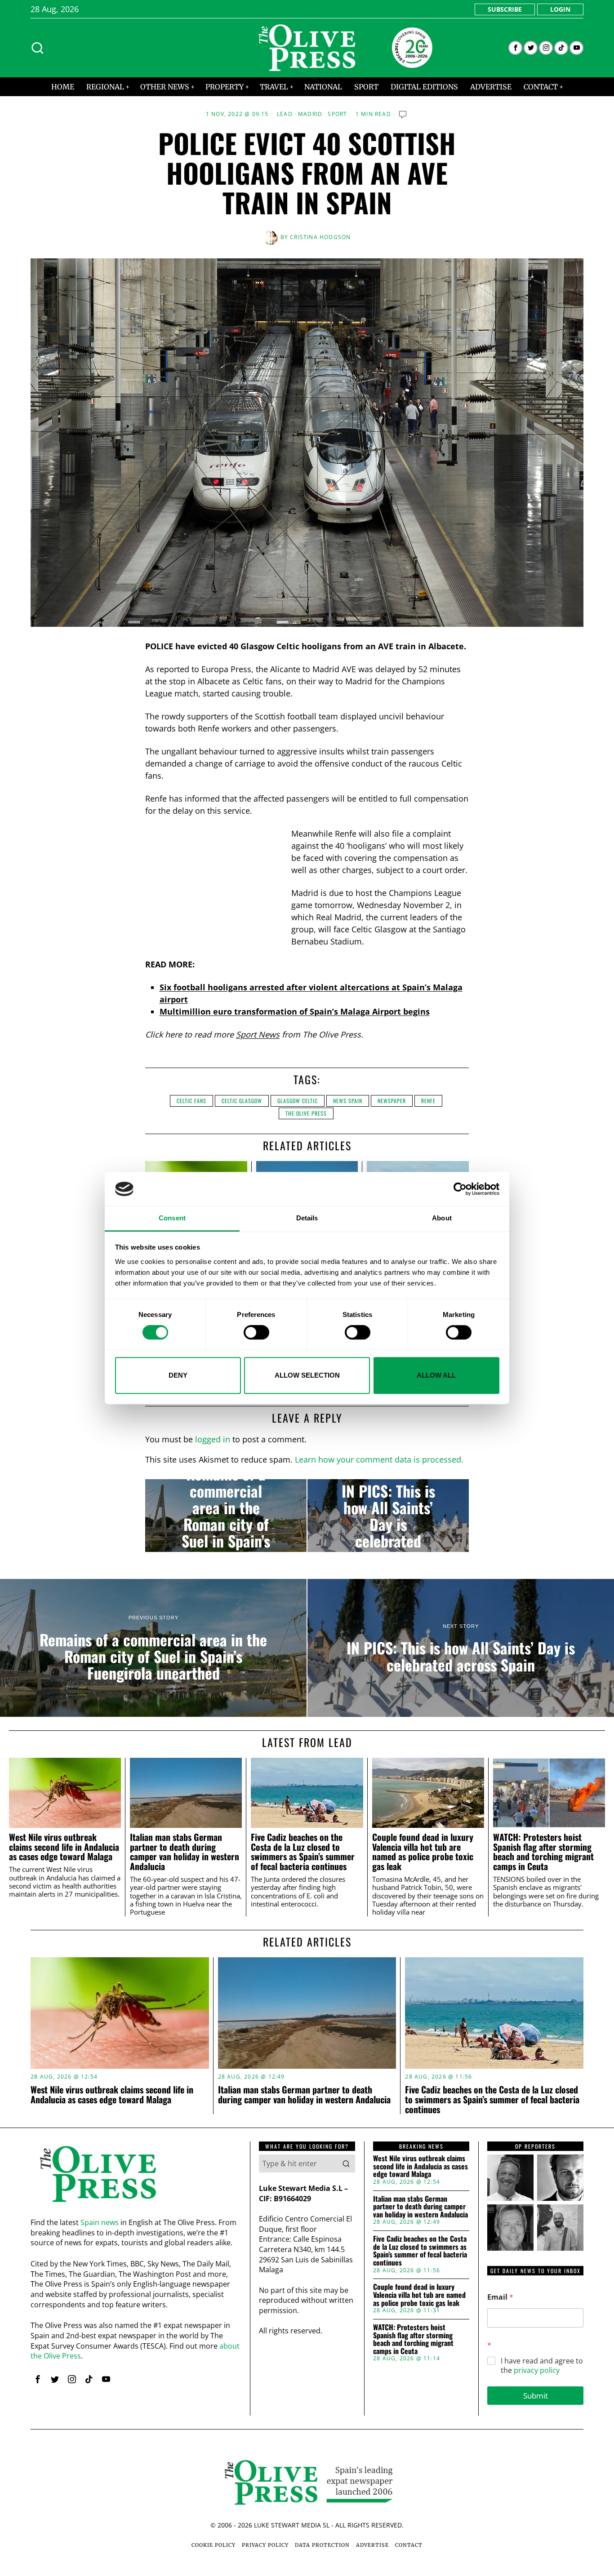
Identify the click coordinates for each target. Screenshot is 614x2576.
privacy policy (537, 2370)
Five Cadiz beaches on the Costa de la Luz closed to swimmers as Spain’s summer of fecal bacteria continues (303, 1852)
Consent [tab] (172, 1218)
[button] (346, 2164)
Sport (337, 114)
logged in (213, 1439)
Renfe (428, 1101)
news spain (348, 1101)
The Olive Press (306, 1113)
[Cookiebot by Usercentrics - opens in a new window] (460, 1189)
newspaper (392, 1101)
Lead (285, 114)
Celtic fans (191, 1101)
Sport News (258, 1034)
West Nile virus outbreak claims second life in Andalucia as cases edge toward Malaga (64, 1847)
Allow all (436, 1375)
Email (500, 2297)
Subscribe (505, 9)
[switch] (256, 1332)
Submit (536, 2396)
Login (560, 9)
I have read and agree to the (542, 2366)
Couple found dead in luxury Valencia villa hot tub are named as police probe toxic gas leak (423, 1852)
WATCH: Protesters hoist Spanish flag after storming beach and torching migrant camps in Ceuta (543, 1852)
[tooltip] (515, 48)
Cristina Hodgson (320, 237)
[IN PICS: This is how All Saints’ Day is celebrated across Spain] (388, 1516)
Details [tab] (307, 1218)
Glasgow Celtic (298, 1101)
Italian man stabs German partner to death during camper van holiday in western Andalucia (185, 1852)
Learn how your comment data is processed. (379, 1459)
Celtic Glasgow (242, 1101)
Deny (178, 1375)
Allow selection (307, 1375)
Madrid (310, 114)
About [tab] (442, 1218)
